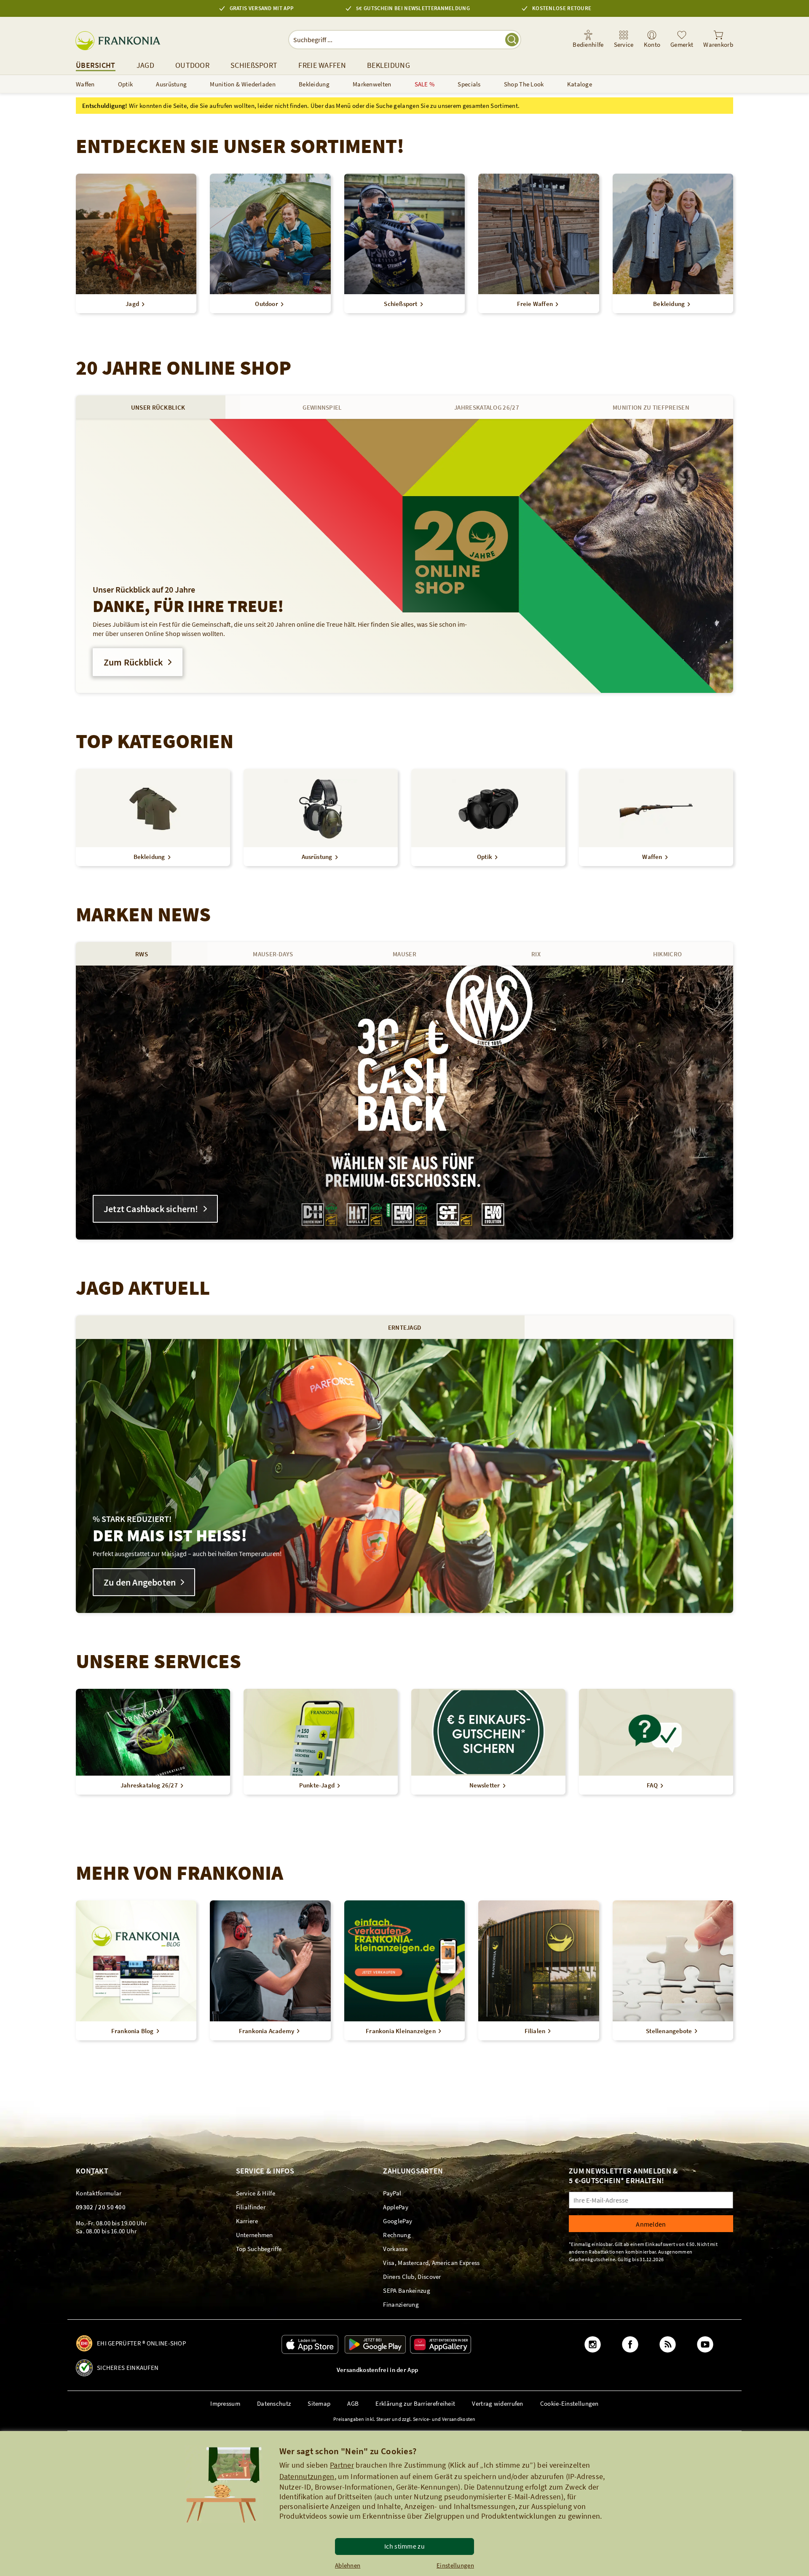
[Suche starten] (512, 40)
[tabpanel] (404, 556)
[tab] (158, 407)
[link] (624, 40)
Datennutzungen (307, 2476)
